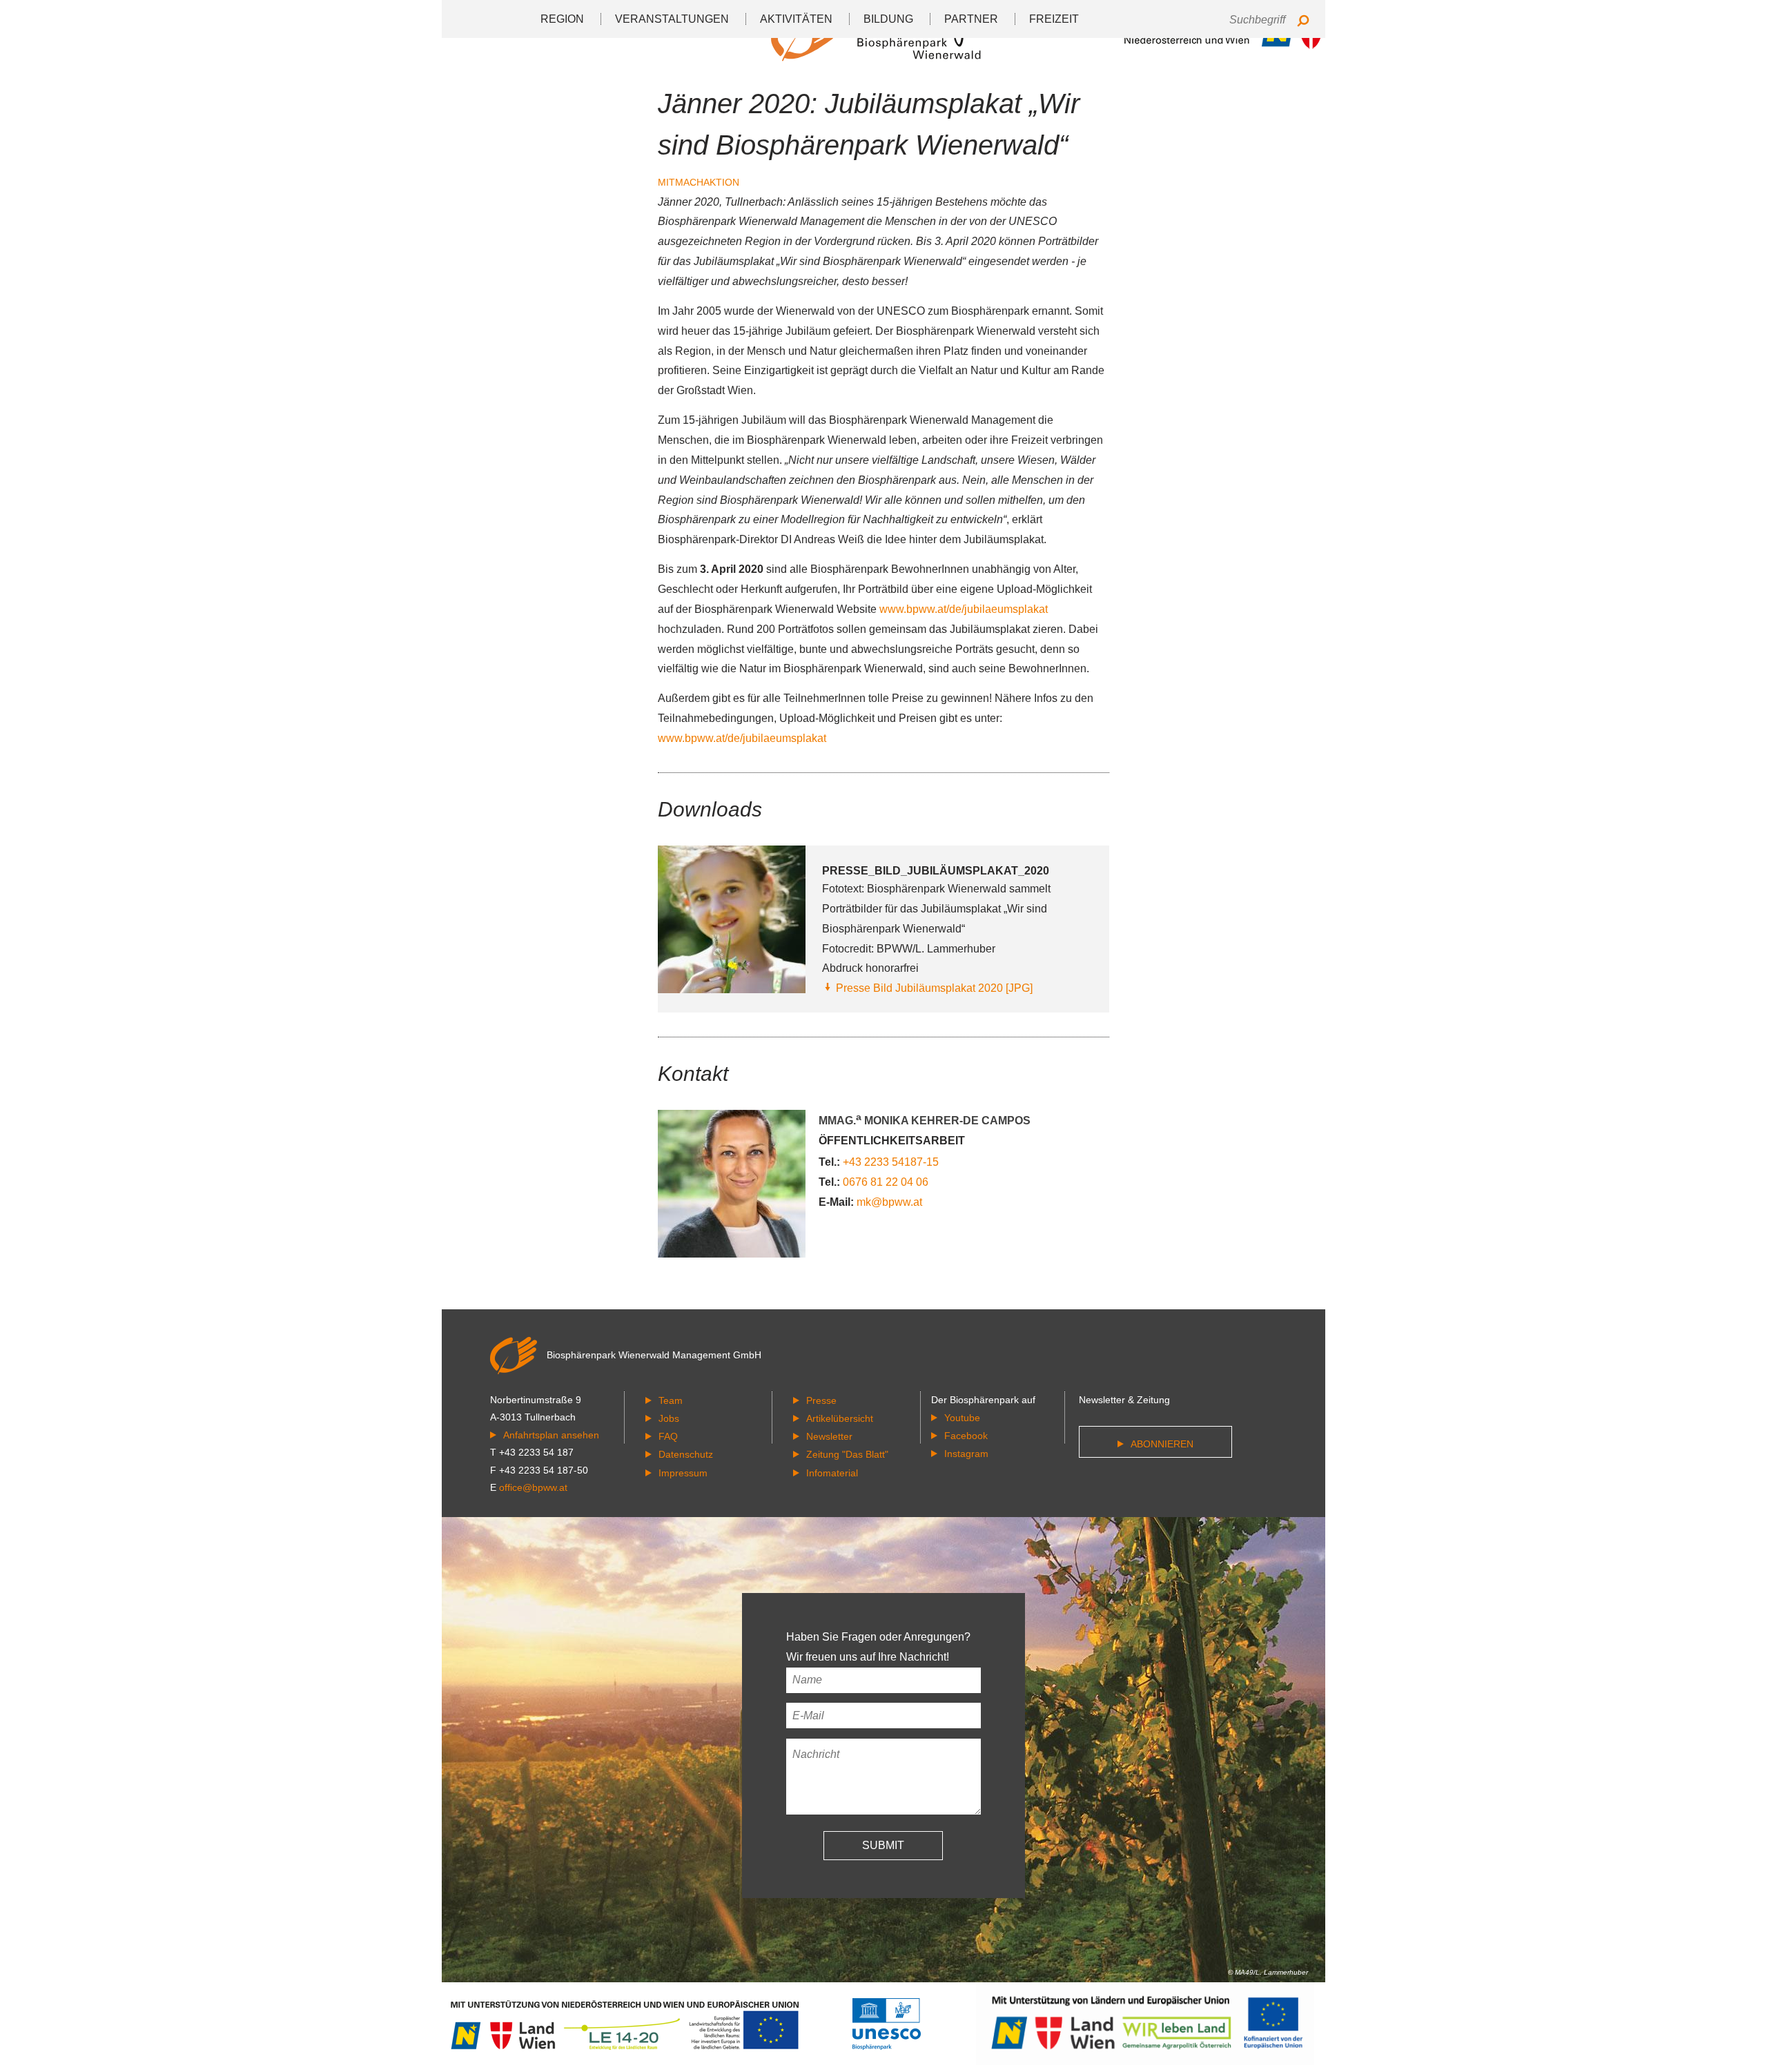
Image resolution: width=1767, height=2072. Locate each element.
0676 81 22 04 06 (886, 1182)
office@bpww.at (533, 1487)
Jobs (669, 1418)
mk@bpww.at (889, 1202)
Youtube (962, 1418)
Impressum (683, 1473)
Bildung (888, 19)
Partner (971, 19)
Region (562, 19)
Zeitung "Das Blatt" (847, 1454)
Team (671, 1400)
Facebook (966, 1436)
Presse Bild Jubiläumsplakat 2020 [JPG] (934, 988)
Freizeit (1054, 19)
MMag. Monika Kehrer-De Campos (925, 1121)
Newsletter (829, 1436)
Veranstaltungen (672, 19)
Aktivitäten (796, 19)
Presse (821, 1400)
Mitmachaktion (699, 182)
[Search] (1303, 22)
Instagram (966, 1454)
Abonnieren (1162, 1444)
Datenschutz (686, 1454)
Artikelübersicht (840, 1418)
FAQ (668, 1436)
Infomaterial (832, 1473)
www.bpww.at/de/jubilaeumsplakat (964, 609)
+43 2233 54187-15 (891, 1162)
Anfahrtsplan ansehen (551, 1435)
